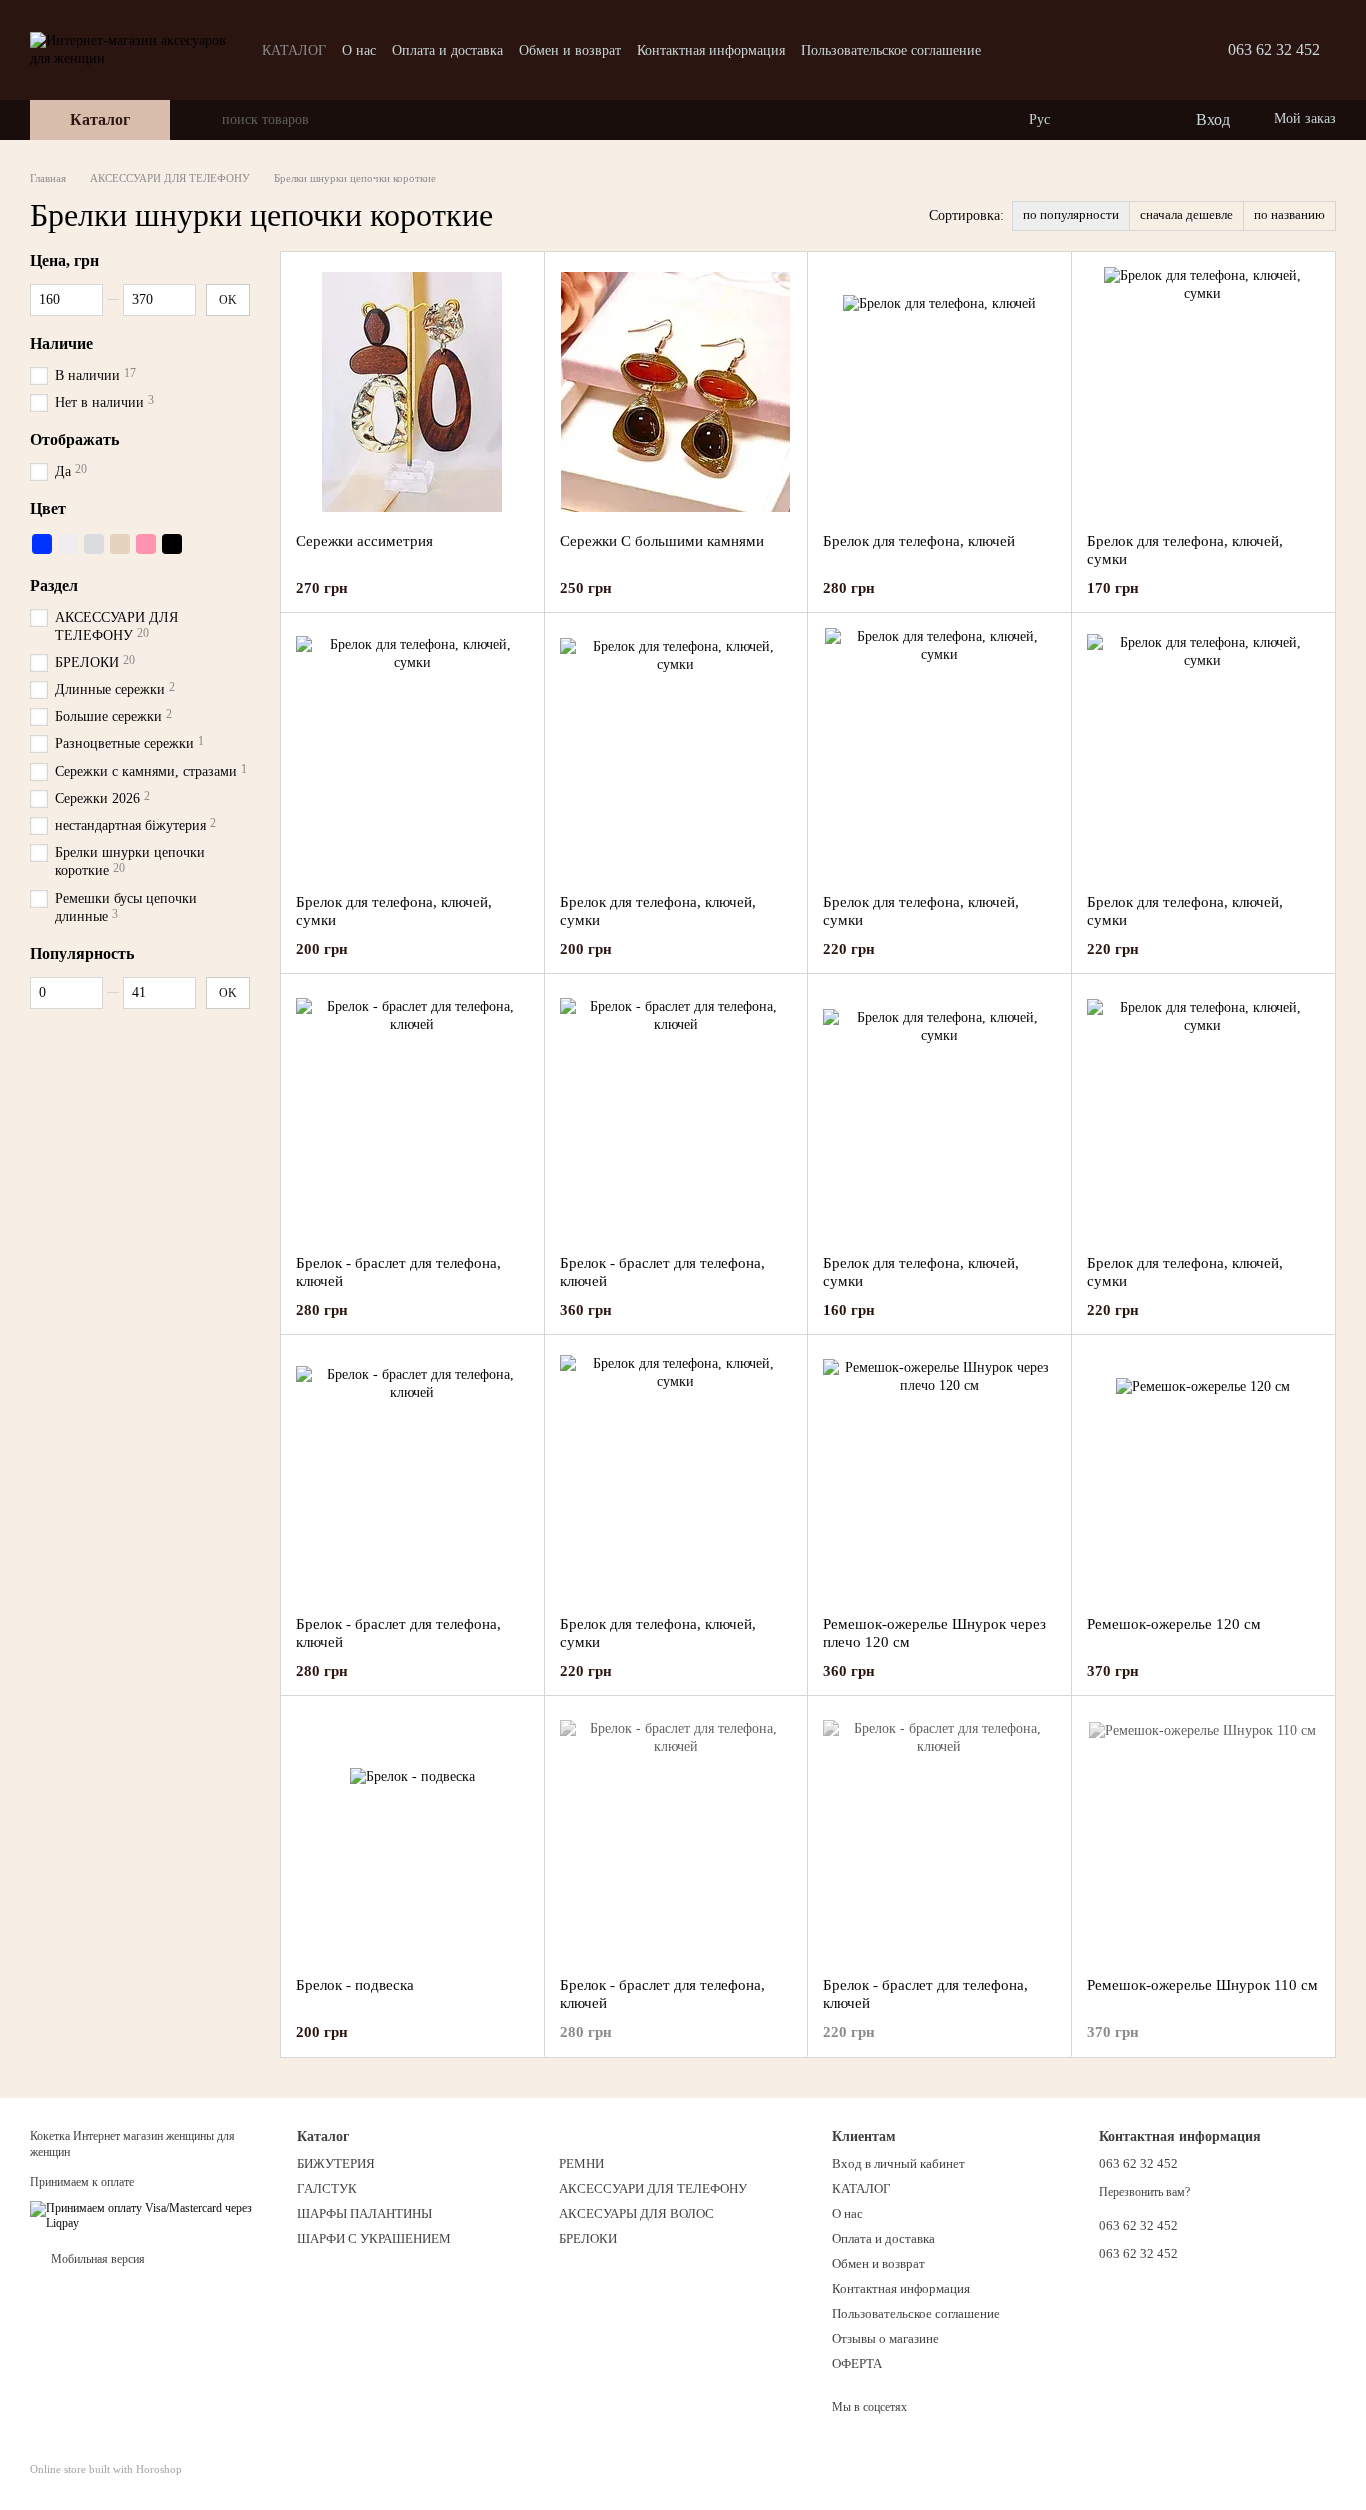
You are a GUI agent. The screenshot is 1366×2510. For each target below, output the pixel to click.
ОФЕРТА (857, 2363)
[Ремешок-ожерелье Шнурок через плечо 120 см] (939, 1475)
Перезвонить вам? (1144, 2192)
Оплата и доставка (447, 50)
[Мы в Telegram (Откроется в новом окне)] (1092, 50)
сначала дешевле (1186, 214)
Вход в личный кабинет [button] (898, 2163)
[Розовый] (146, 544)
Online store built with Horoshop (106, 2469)
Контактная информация (711, 50)
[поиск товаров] (206, 120)
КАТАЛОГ (294, 50)
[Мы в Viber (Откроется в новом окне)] (1116, 50)
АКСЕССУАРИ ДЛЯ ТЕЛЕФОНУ (653, 2188)
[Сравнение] (1098, 120)
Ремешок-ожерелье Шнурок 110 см (1202, 1985)
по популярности (1071, 214)
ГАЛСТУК (327, 2188)
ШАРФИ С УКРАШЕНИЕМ (374, 2238)
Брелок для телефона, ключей (919, 541)
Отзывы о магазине (885, 2338)
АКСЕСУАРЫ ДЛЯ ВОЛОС (636, 2213)
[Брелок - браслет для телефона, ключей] (412, 1114)
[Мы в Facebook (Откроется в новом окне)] (1068, 50)
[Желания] (1138, 120)
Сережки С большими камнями (662, 541)
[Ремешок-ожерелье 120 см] (1203, 1475)
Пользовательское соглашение (891, 50)
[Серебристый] (94, 544)
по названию (1289, 214)
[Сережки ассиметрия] (412, 392)
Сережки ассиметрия (364, 541)
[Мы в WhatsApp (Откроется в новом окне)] (1140, 50)
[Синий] (42, 544)
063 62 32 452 (1274, 49)
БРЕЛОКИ (588, 2238)
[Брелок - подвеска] (412, 1836)
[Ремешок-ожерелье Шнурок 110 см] (1203, 1836)
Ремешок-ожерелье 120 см (1174, 1624)
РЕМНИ (581, 2163)
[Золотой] (120, 544)
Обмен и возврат (570, 50)
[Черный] (172, 544)
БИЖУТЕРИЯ (336, 2163)
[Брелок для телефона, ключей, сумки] (1203, 392)
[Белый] (68, 544)
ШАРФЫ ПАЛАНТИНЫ (364, 2213)
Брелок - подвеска (355, 1985)
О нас (359, 50)
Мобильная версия (96, 2259)
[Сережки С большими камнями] (676, 392)
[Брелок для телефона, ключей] (939, 392)
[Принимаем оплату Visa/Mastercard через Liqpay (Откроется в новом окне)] (148, 2215)
